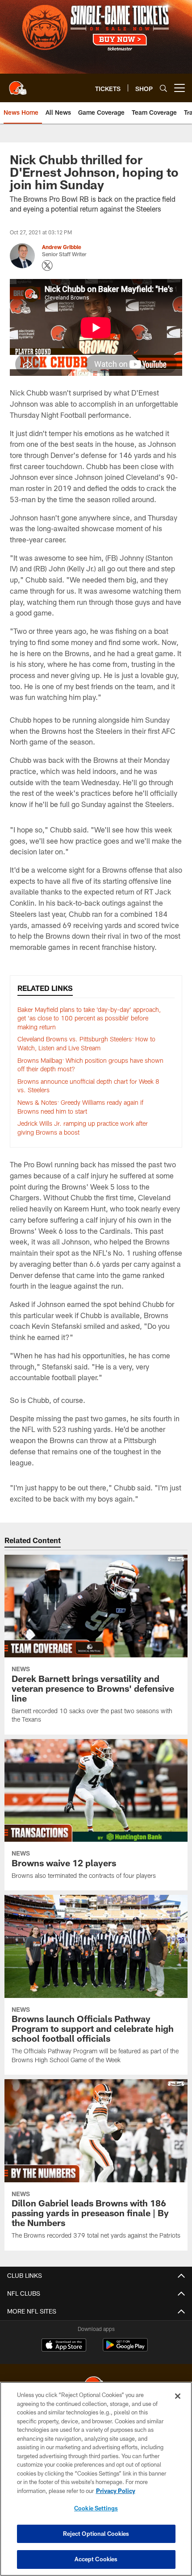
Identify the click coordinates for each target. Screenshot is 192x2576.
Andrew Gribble (62, 247)
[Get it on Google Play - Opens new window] (125, 2349)
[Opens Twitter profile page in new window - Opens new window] (47, 266)
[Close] (178, 2396)
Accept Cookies (96, 2559)
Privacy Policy (116, 2491)
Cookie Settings (96, 2508)
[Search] (163, 88)
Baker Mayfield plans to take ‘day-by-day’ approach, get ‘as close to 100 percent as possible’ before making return (89, 1018)
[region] (96, 2479)
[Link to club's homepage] (18, 84)
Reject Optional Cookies (96, 2534)
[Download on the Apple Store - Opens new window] (64, 2346)
